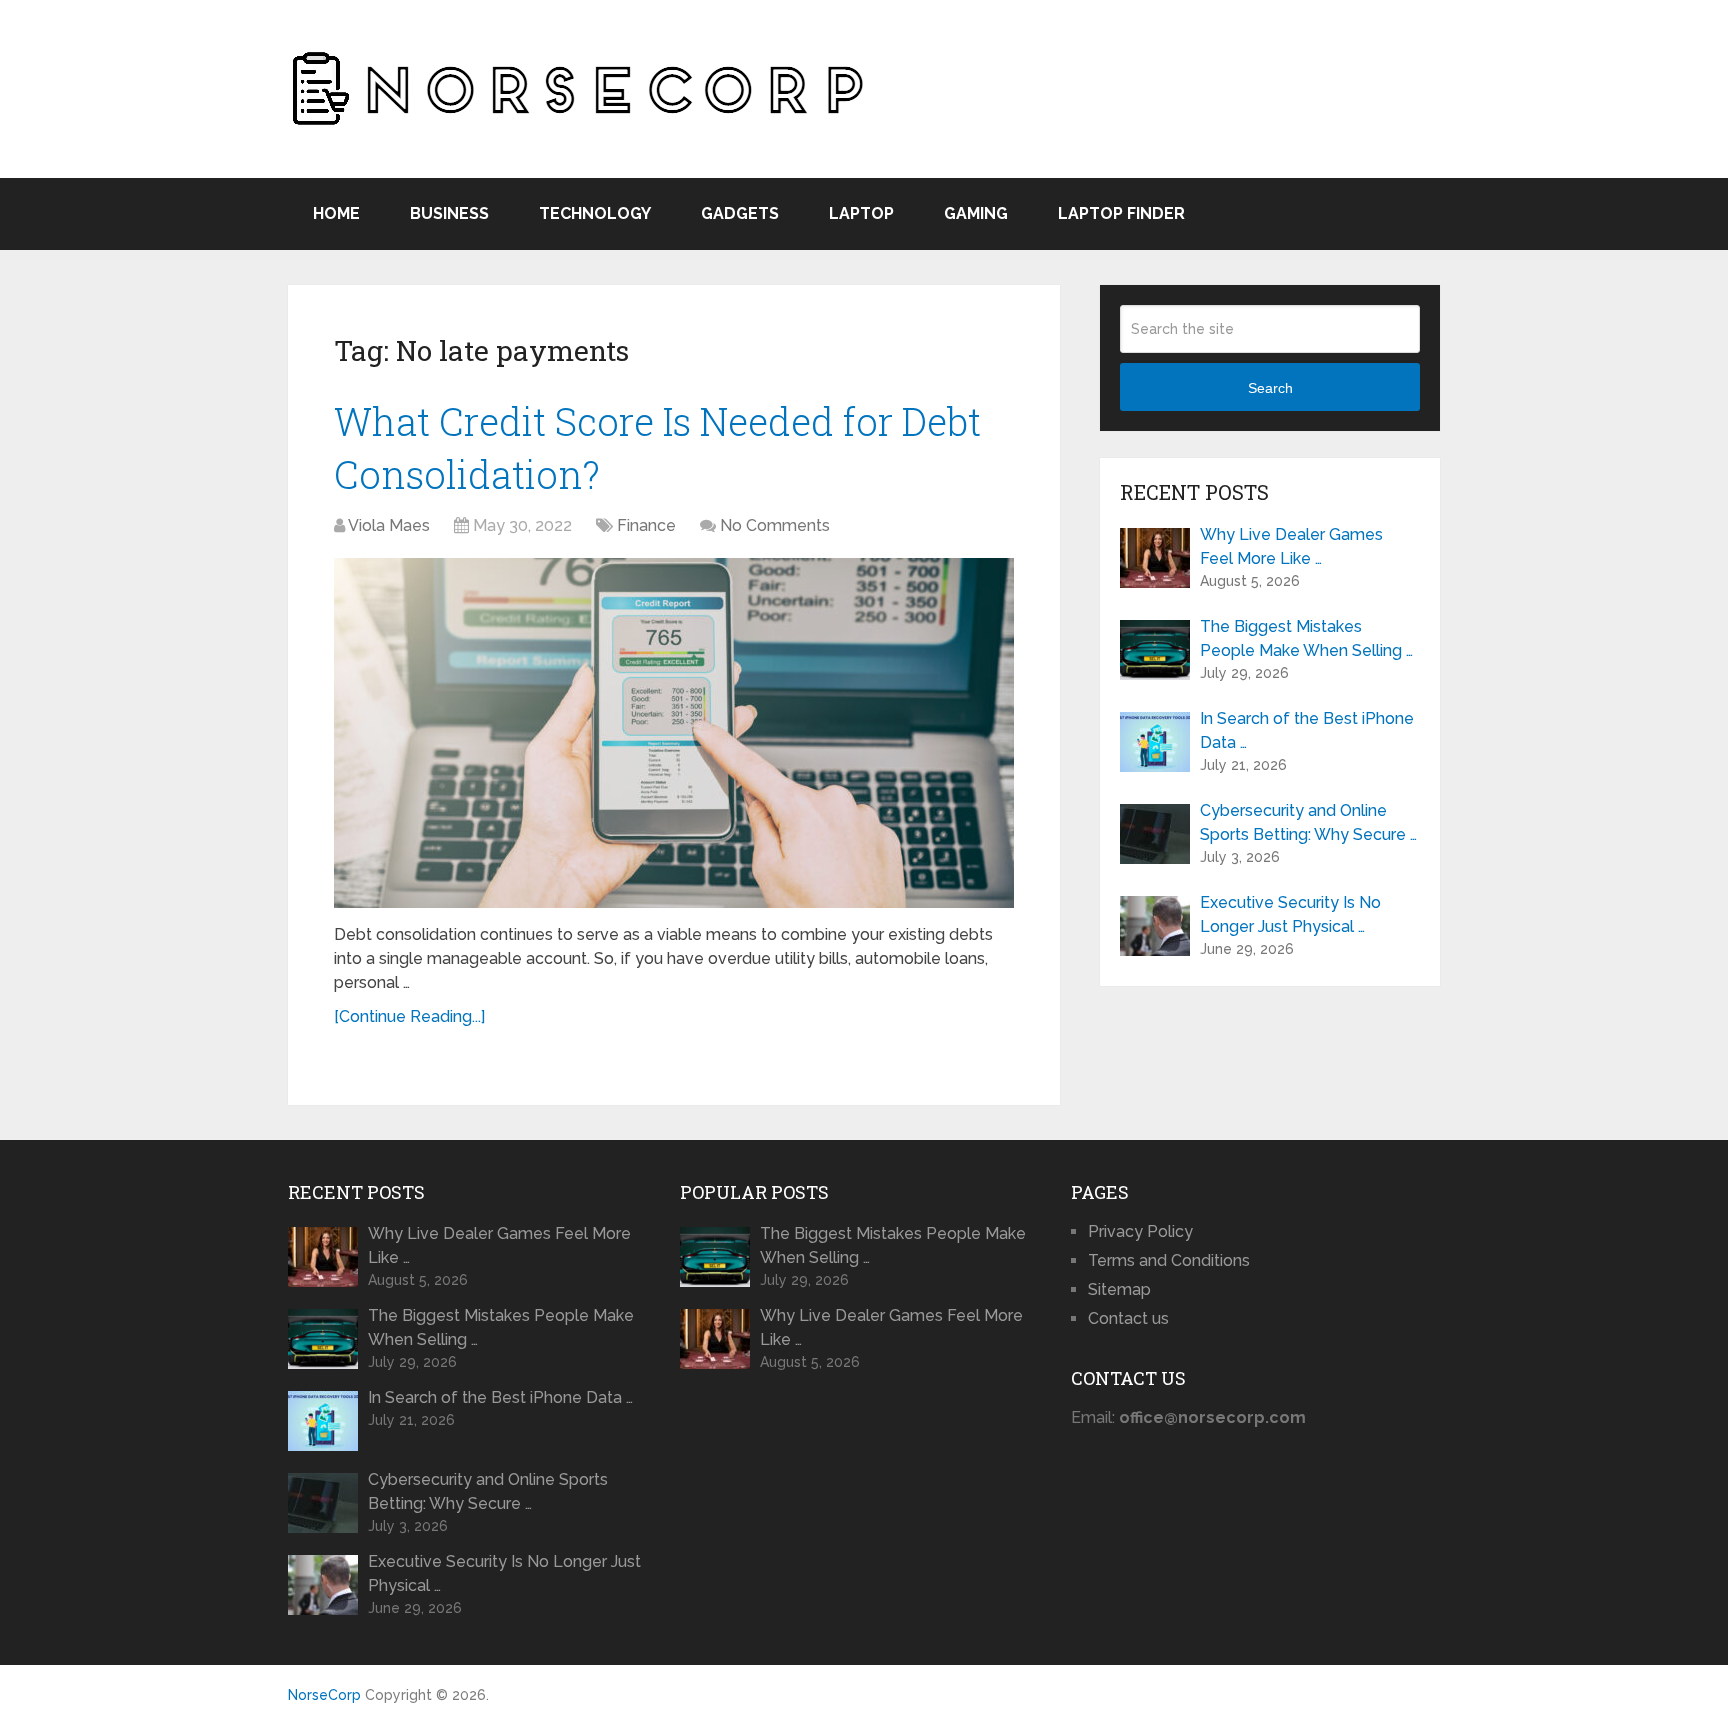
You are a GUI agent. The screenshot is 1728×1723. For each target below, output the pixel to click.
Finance (646, 525)
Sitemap (1119, 1289)
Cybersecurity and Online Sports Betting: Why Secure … (1308, 822)
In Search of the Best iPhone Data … (1307, 730)
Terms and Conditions (1169, 1260)
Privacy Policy (1140, 1231)
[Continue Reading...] (409, 1016)
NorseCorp (324, 1695)
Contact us (1128, 1318)
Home (336, 213)
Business (449, 213)
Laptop (861, 213)
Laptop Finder (1121, 213)
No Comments (775, 525)
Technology (595, 213)
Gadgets (740, 213)
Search (1270, 388)
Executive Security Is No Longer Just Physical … (1290, 914)
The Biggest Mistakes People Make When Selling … (1306, 638)
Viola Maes (389, 525)
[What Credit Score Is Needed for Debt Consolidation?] (674, 733)
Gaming (976, 213)
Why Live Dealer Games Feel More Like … (1291, 546)
